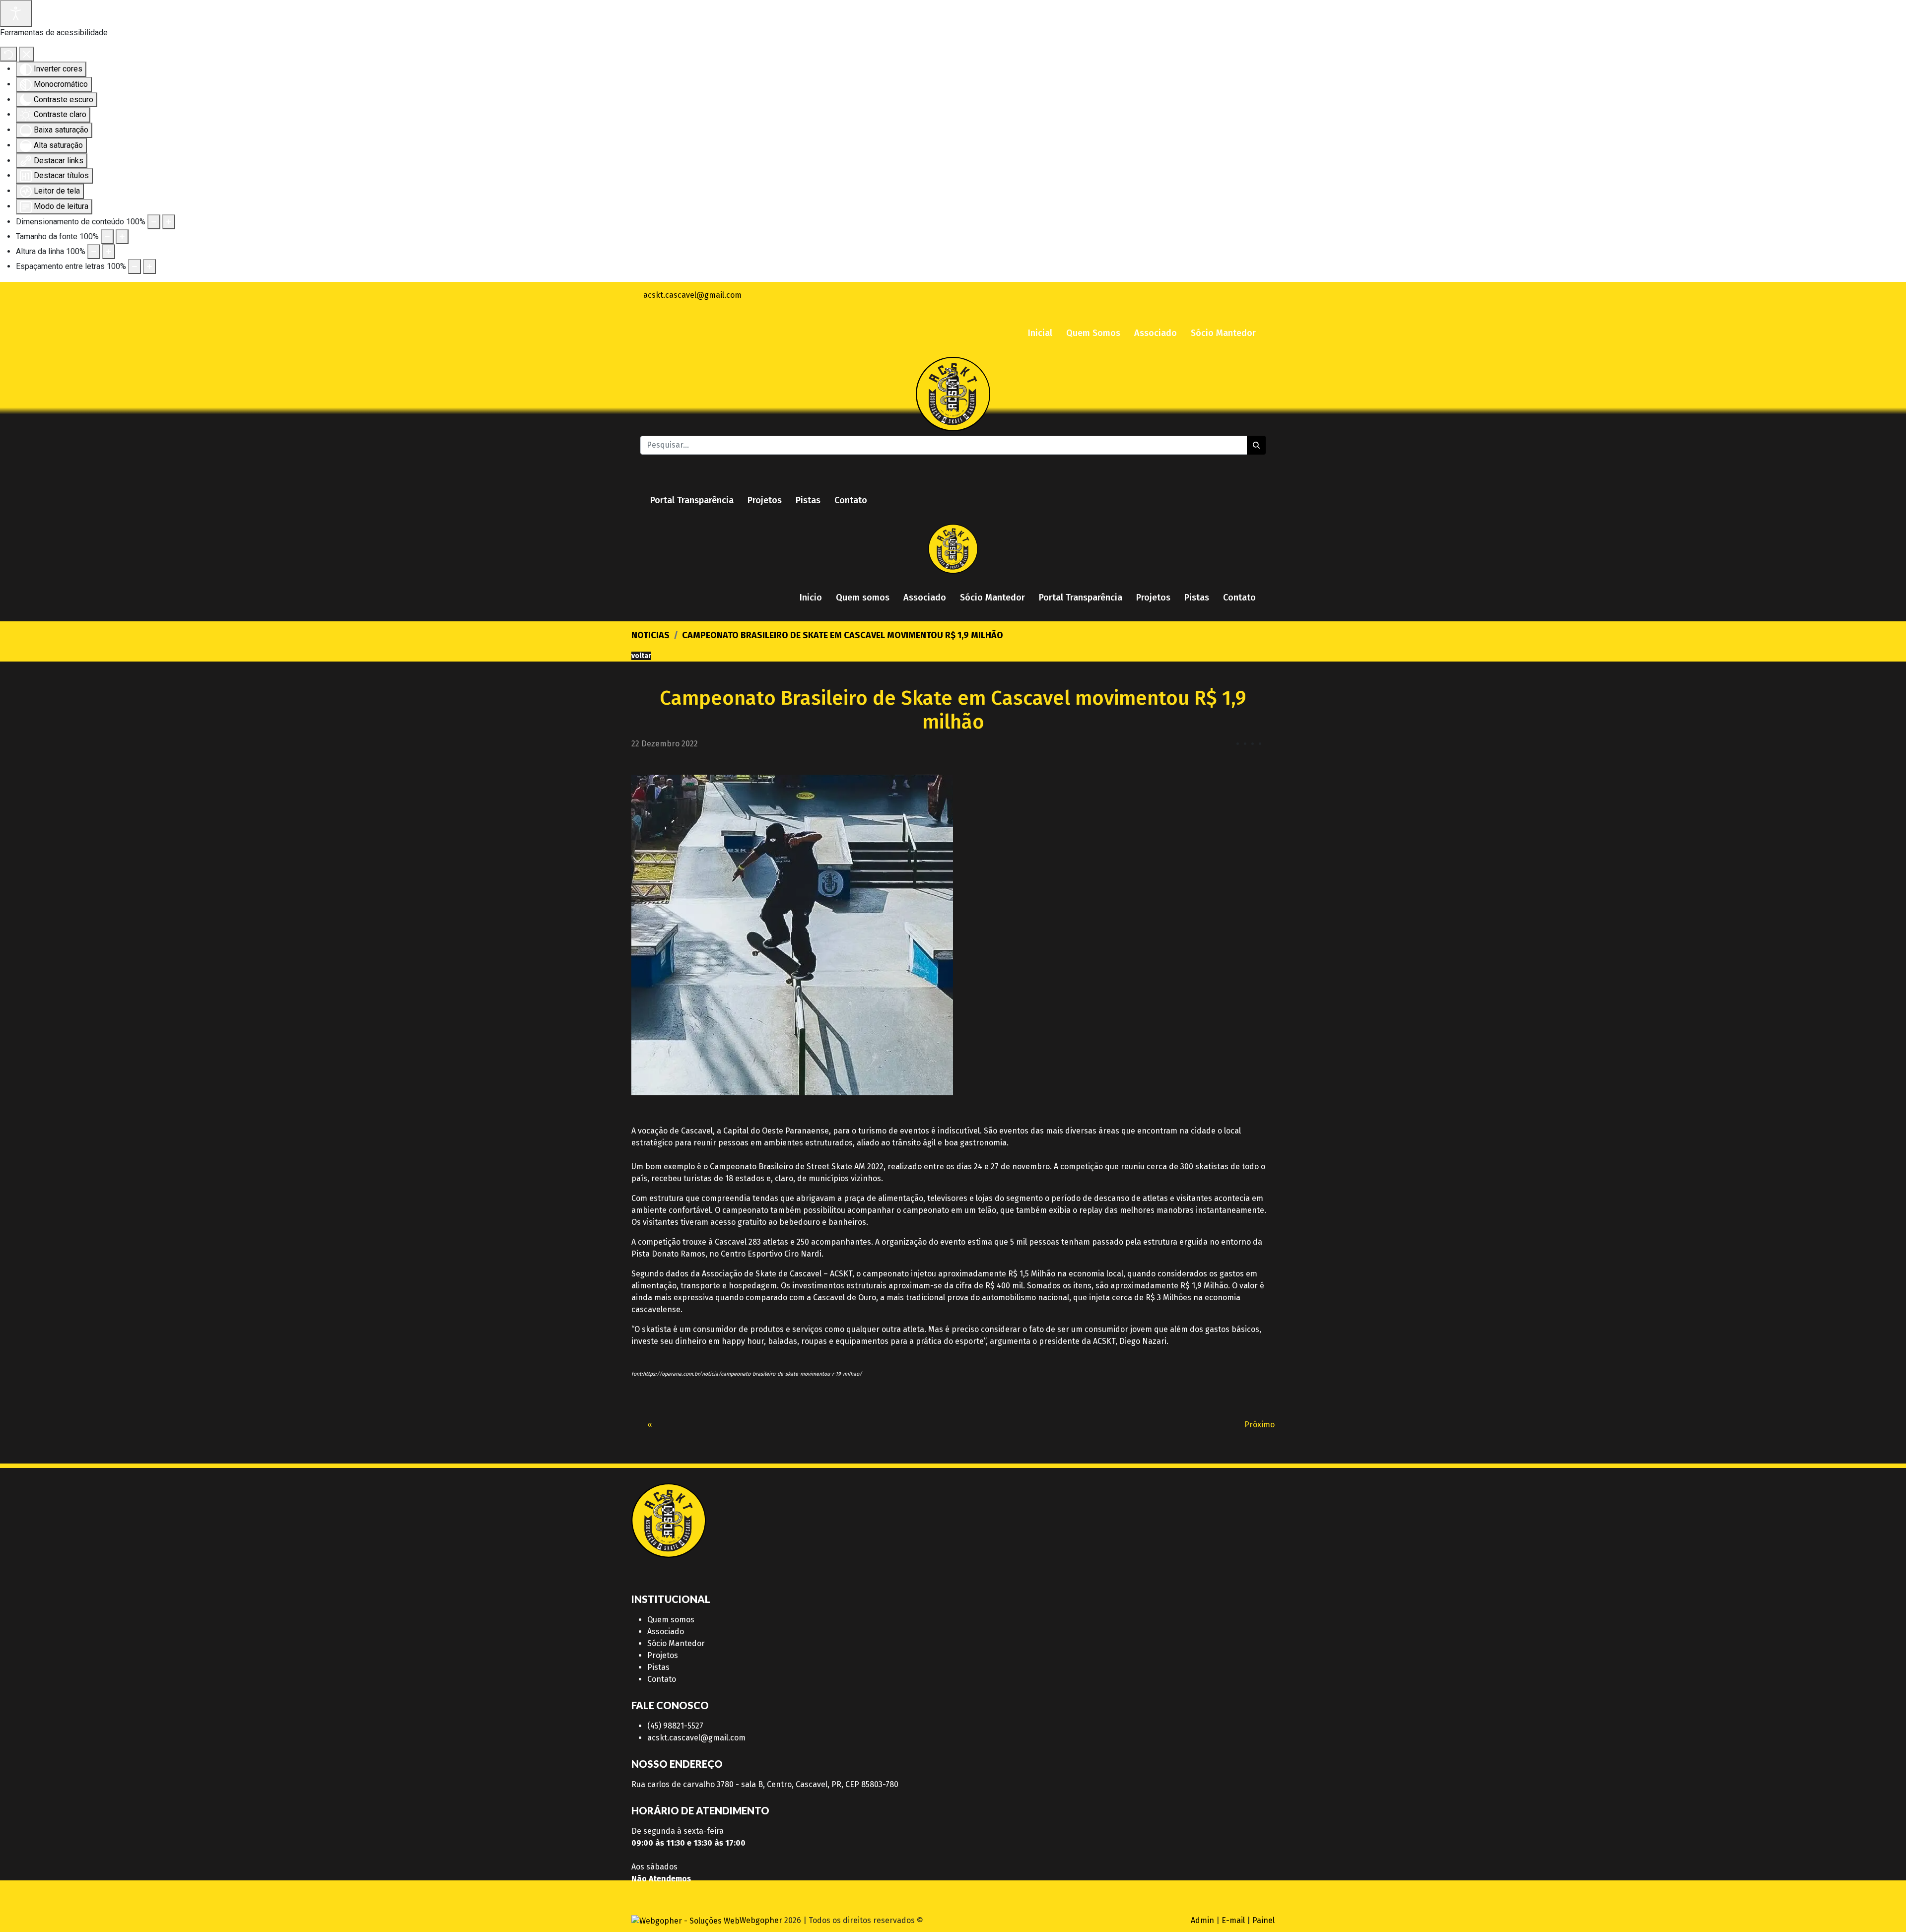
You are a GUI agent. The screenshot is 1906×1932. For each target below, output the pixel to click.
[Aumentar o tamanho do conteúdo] (169, 222)
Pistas (808, 500)
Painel (1263, 1920)
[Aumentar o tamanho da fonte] (122, 237)
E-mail (1233, 1920)
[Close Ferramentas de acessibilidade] (27, 54)
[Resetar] (8, 54)
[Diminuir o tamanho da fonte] (107, 237)
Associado (1156, 333)
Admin (1202, 1920)
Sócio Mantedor (1223, 333)
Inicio (811, 598)
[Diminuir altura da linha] (94, 252)
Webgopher (761, 1920)
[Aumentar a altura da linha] (109, 252)
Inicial (1040, 333)
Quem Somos (1093, 333)
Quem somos (863, 598)
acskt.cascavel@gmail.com (696, 1738)
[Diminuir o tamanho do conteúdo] (154, 222)
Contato (851, 500)
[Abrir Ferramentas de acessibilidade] (16, 13)
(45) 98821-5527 (675, 1726)
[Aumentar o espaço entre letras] (149, 266)
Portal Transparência (692, 500)
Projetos (765, 500)
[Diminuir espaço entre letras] (135, 266)
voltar (641, 656)
